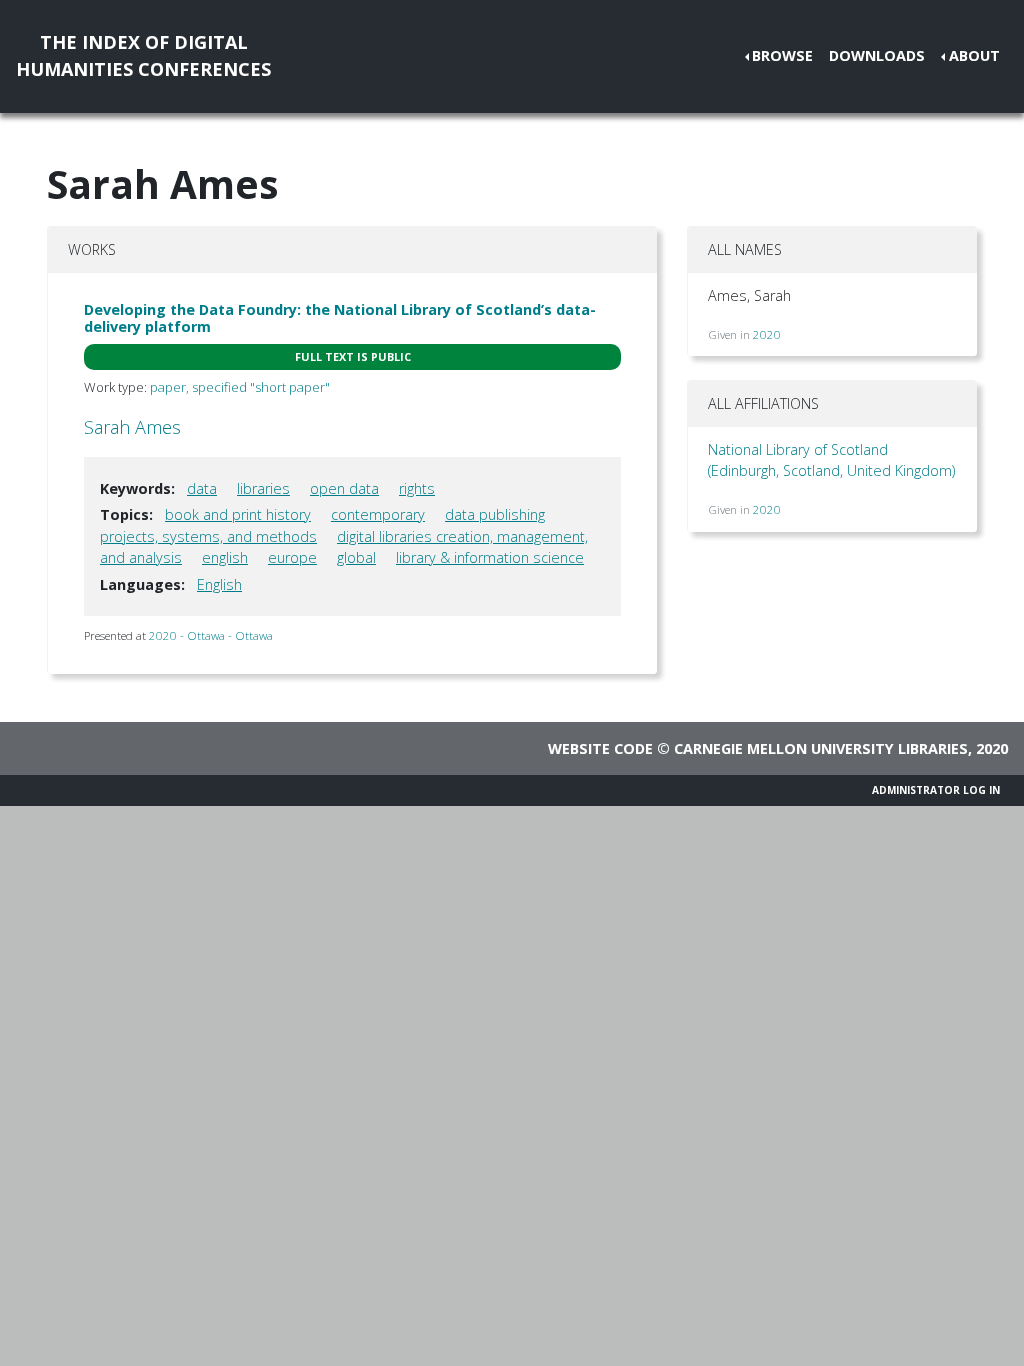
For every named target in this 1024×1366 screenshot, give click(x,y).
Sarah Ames (132, 427)
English (219, 584)
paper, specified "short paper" (240, 387)
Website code (600, 748)
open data (344, 488)
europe (292, 557)
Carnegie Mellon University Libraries (821, 748)
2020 (767, 334)
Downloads (877, 55)
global (356, 557)
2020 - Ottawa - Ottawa (211, 635)
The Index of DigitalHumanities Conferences (143, 55)
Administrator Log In (936, 790)
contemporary (378, 514)
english (225, 557)
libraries (263, 488)
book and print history (238, 514)
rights (417, 488)
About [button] (974, 55)
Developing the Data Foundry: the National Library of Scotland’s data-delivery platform (340, 318)
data (202, 488)
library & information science (490, 557)
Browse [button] (782, 55)
